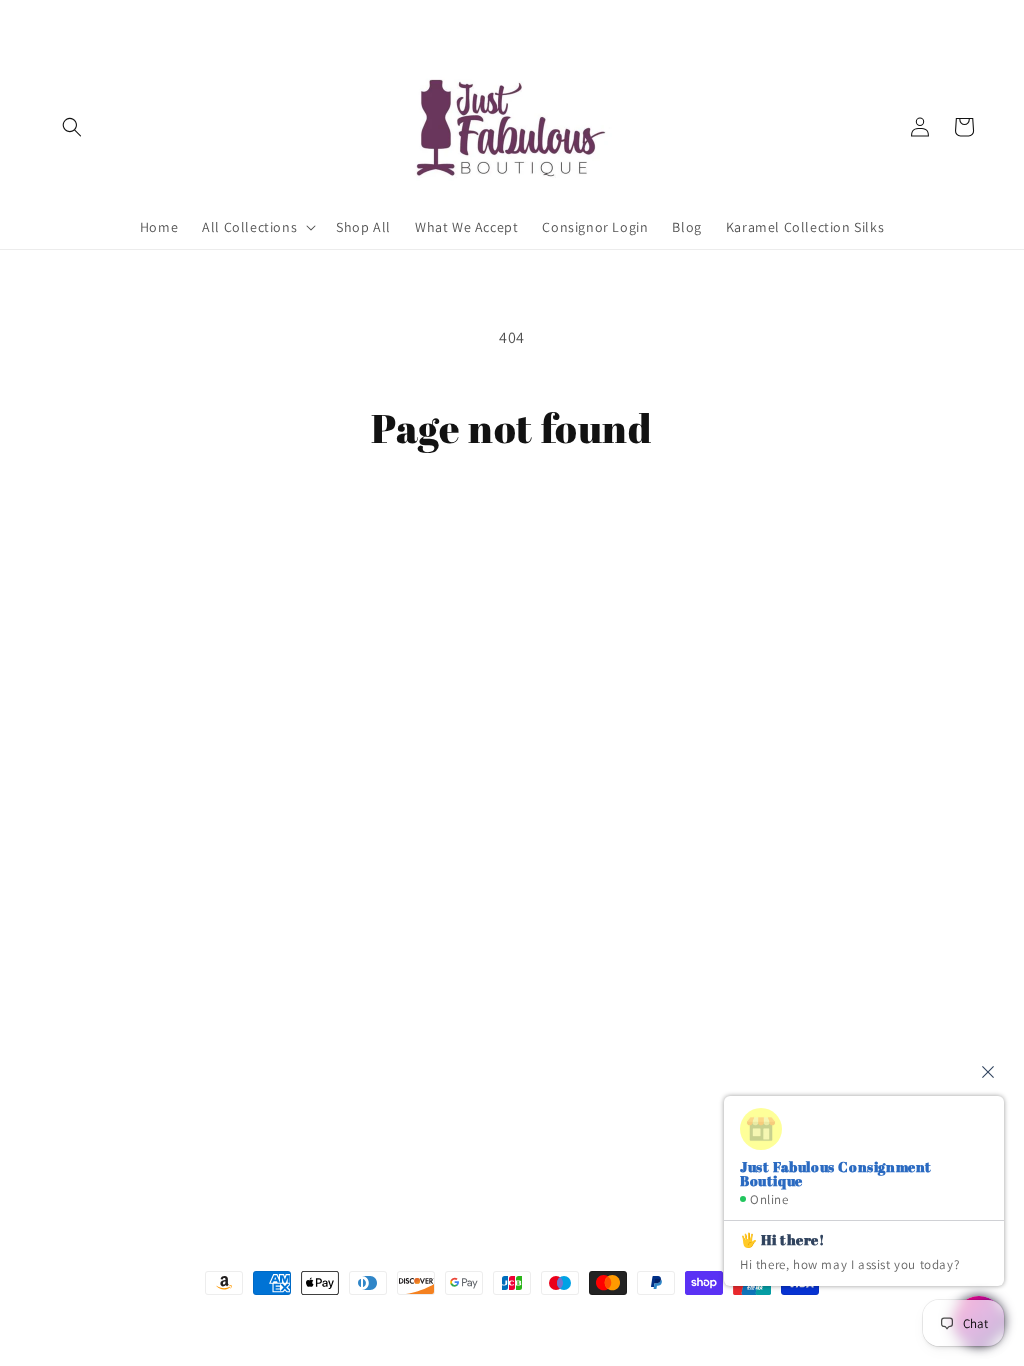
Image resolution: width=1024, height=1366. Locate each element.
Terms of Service (102, 966)
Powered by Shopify (620, 1320)
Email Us (702, 834)
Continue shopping (512, 527)
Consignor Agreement (120, 860)
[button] (72, 127)
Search (72, 790)
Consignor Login (103, 825)
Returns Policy (96, 1001)
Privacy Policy (93, 930)
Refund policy (94, 1036)
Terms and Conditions (121, 895)
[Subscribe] (387, 1151)
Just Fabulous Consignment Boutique (482, 1320)
